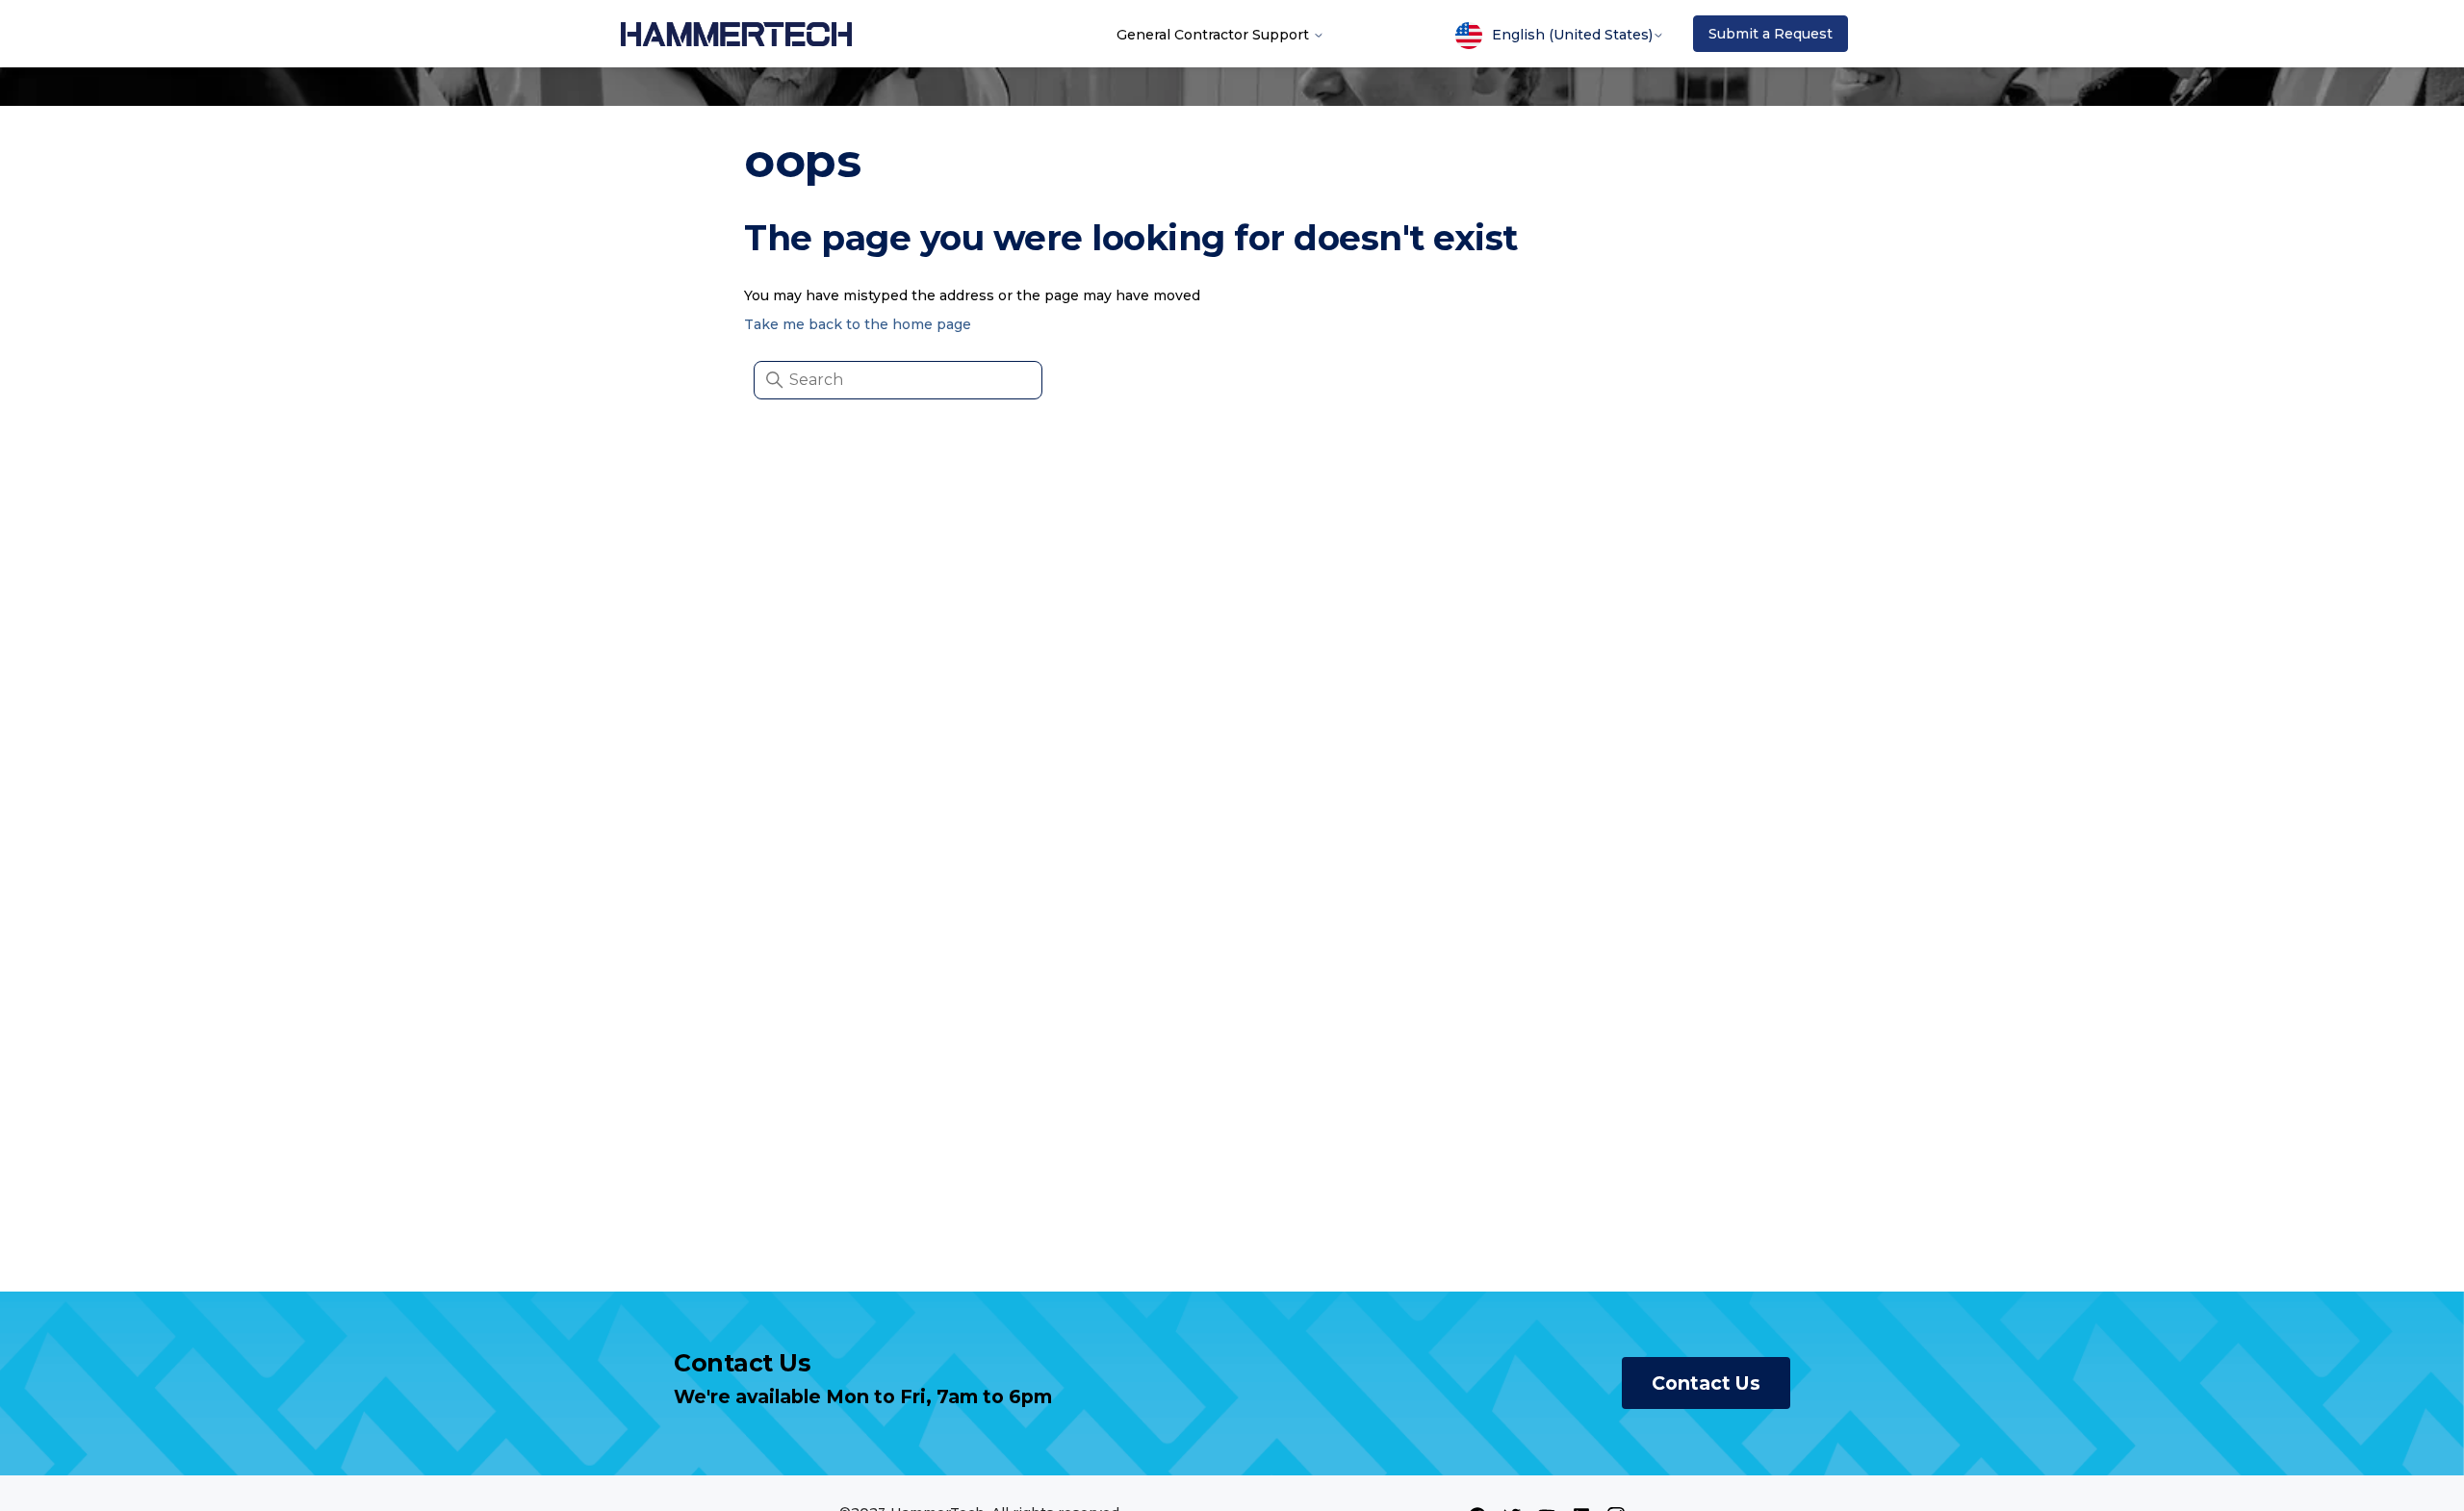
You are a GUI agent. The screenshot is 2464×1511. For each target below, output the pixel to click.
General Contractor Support (1215, 34)
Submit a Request (1771, 34)
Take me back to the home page (858, 324)
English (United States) (1572, 35)
